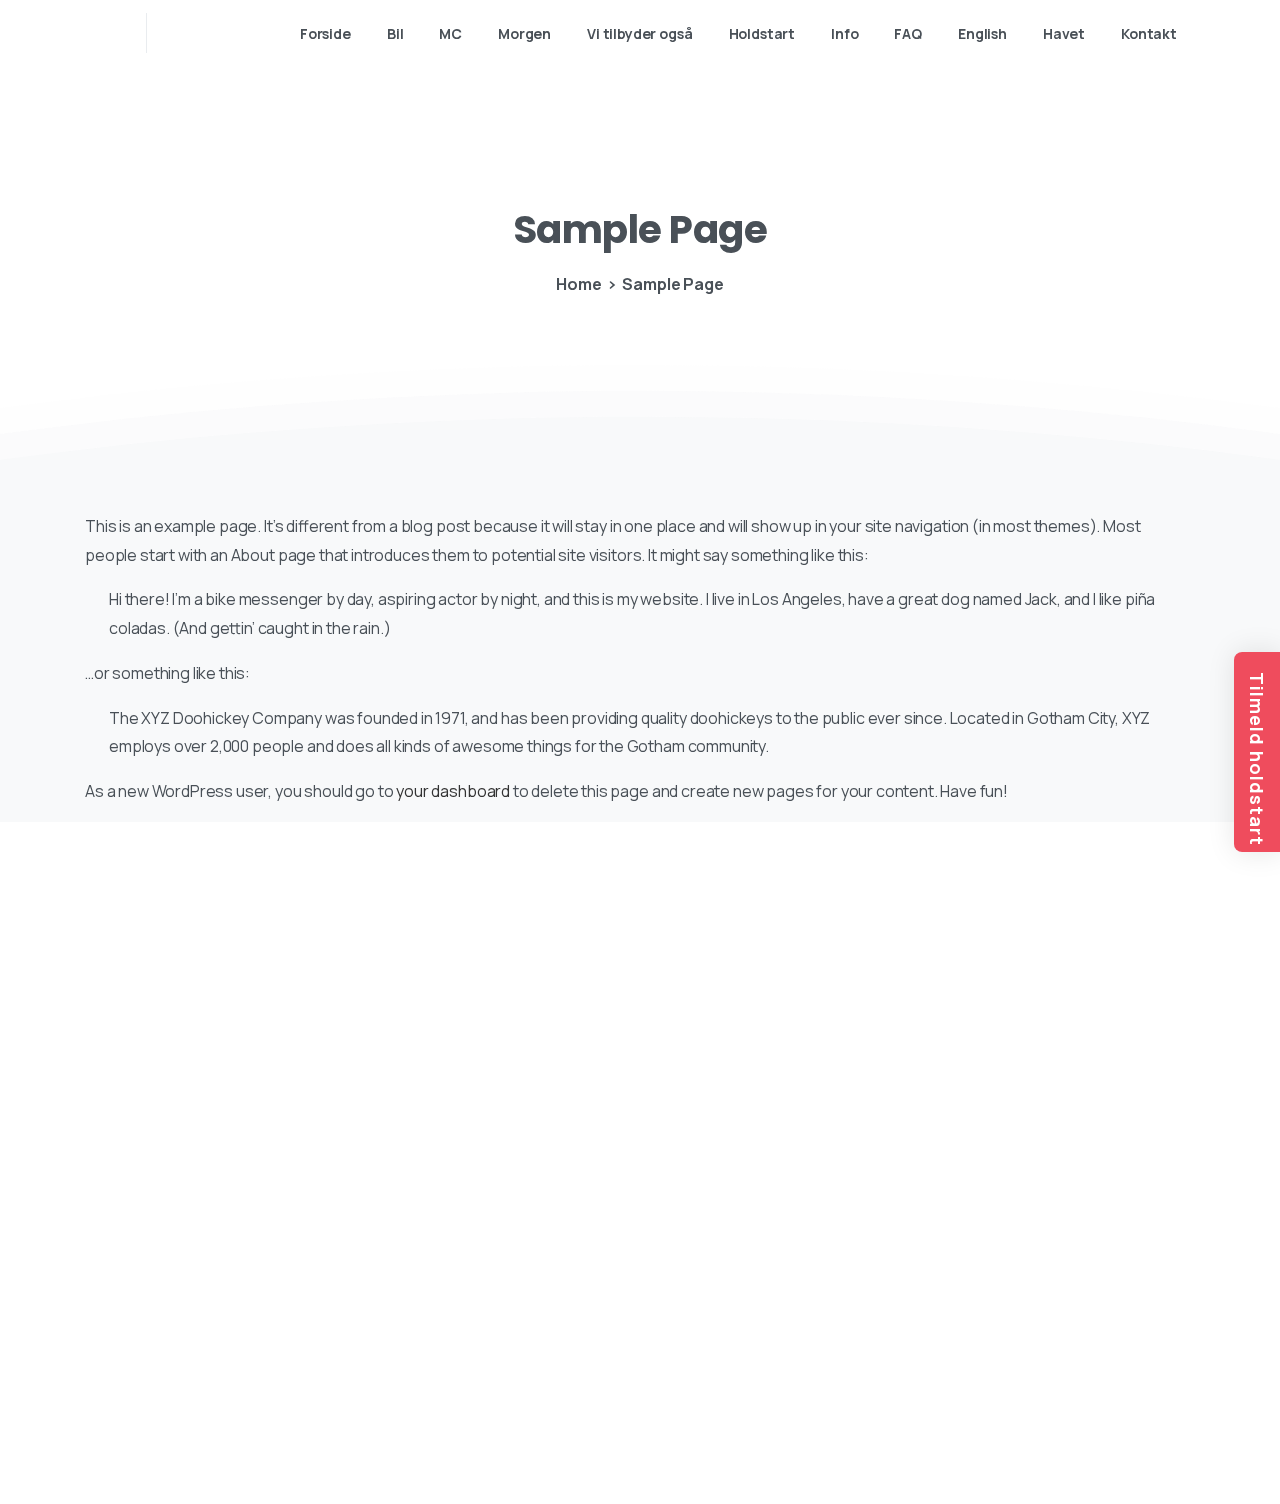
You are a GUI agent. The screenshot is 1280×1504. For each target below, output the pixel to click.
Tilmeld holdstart (1257, 759)
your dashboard (453, 791)
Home (578, 284)
